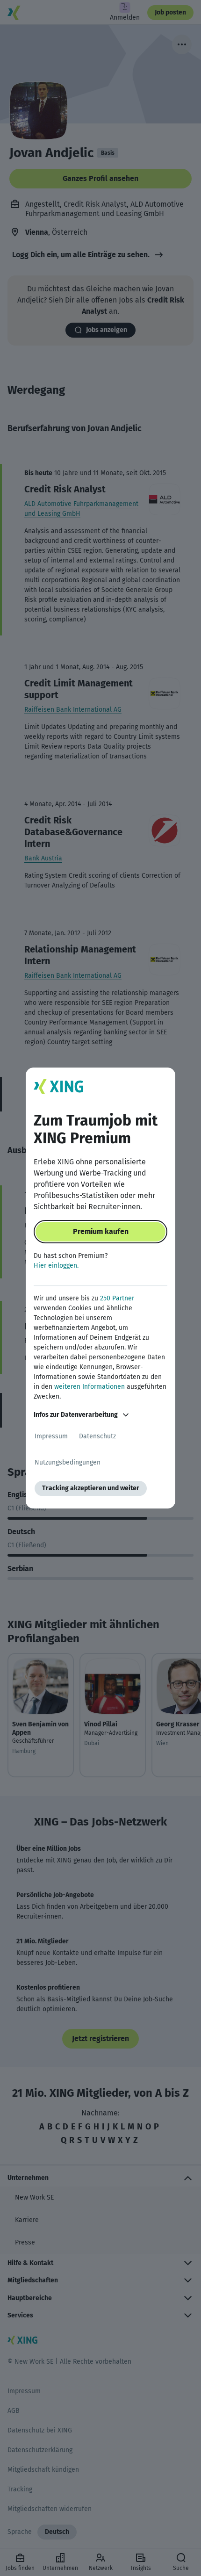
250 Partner (117, 1298)
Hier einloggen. (56, 1266)
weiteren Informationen (90, 1387)
